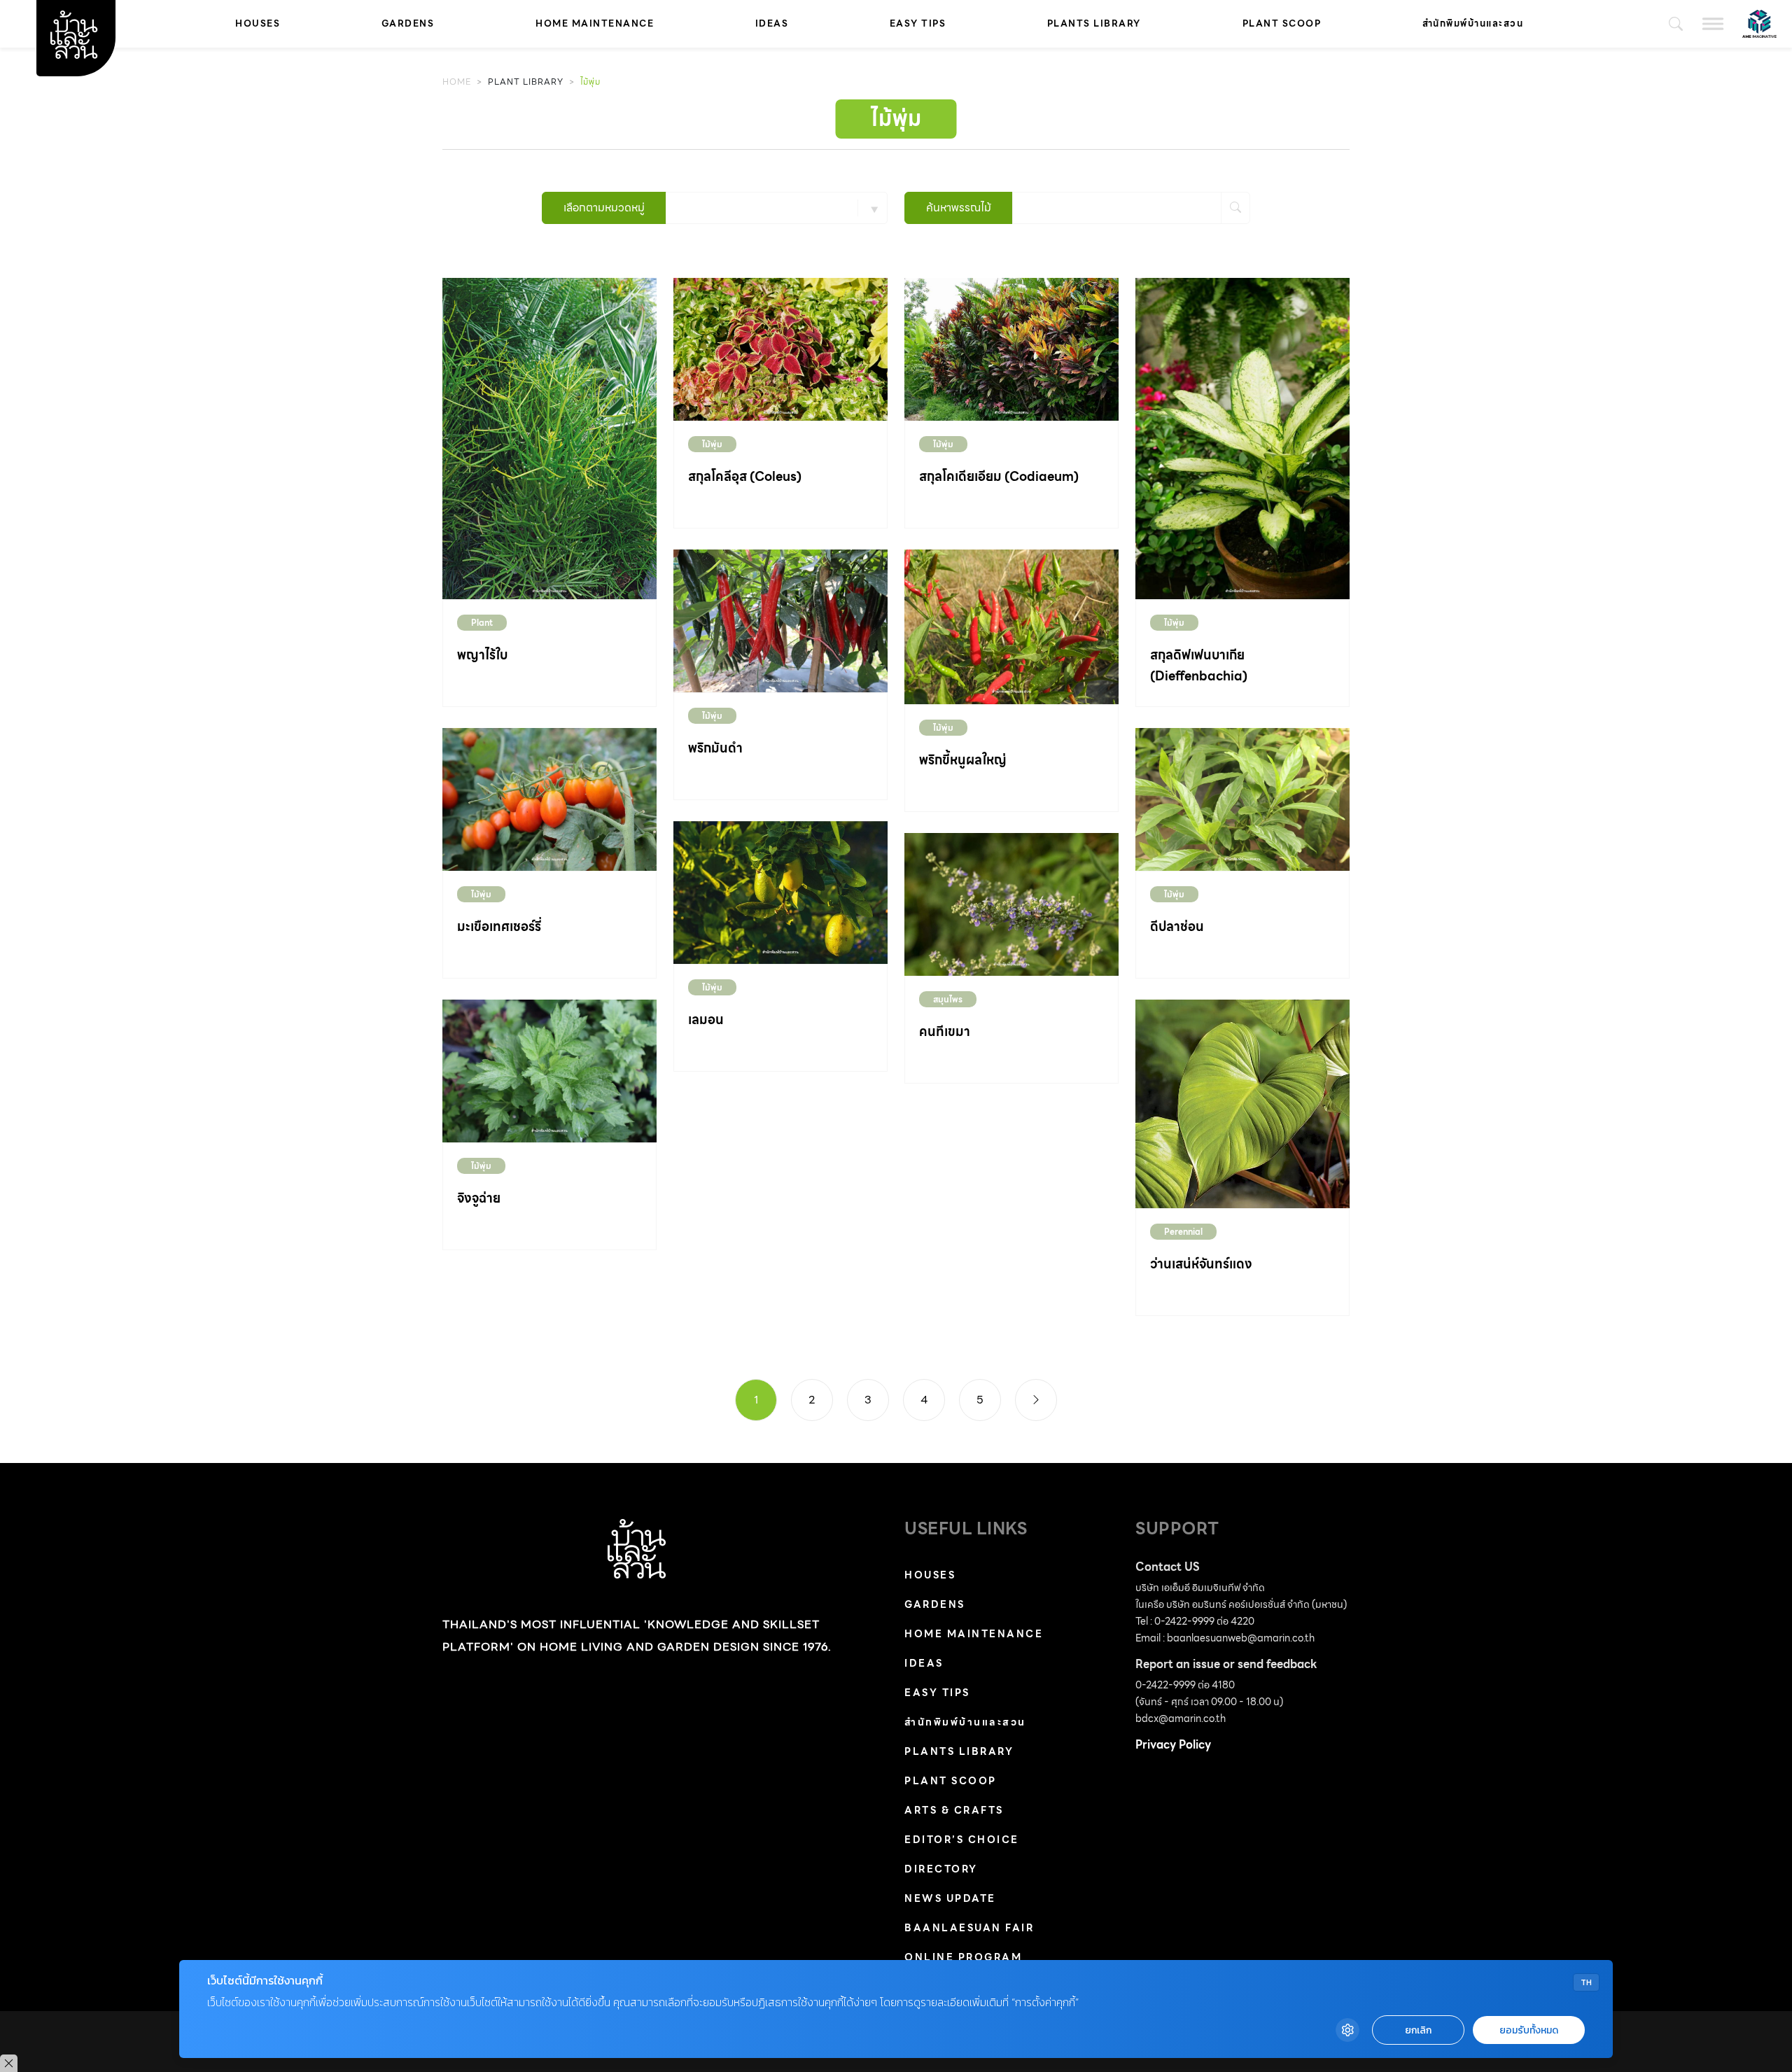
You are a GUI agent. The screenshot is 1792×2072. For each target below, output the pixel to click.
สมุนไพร (948, 999)
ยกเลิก (1418, 2030)
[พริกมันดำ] (780, 620)
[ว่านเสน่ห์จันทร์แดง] (1242, 1103)
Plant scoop (1282, 23)
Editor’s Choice (962, 1840)
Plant (482, 623)
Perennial (1183, 1232)
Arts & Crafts (954, 1810)
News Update (950, 1898)
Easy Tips (918, 23)
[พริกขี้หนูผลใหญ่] (1011, 625)
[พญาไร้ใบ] (549, 438)
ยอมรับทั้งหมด (1529, 2030)
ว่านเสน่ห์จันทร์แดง (1201, 1264)
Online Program (963, 1957)
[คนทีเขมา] (1011, 903)
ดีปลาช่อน (1177, 926)
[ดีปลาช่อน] (1242, 798)
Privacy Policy (1173, 1745)
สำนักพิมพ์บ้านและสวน (1473, 23)
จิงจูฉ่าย (479, 1198)
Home (457, 82)
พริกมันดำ (715, 748)
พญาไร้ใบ (482, 655)
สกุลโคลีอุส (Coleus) (745, 476)
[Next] (1036, 1400)
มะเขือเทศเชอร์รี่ (499, 926)
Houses (258, 23)
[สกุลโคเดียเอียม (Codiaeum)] (1011, 348)
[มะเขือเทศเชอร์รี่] (549, 798)
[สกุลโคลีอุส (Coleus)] (780, 348)
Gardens (408, 23)
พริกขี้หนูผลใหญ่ (963, 760)
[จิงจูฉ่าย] (549, 1070)
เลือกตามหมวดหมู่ (604, 208)
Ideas (772, 23)
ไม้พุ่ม (712, 444)
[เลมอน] (780, 891)
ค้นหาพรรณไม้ (959, 208)
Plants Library (1094, 23)
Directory (941, 1869)
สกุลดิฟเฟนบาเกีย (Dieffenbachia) (1199, 665)
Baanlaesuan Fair (969, 1928)
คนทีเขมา (945, 1031)
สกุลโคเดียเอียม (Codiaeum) (999, 476)
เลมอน (706, 1020)
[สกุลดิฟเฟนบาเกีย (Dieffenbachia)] (1242, 438)
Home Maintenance (595, 23)
